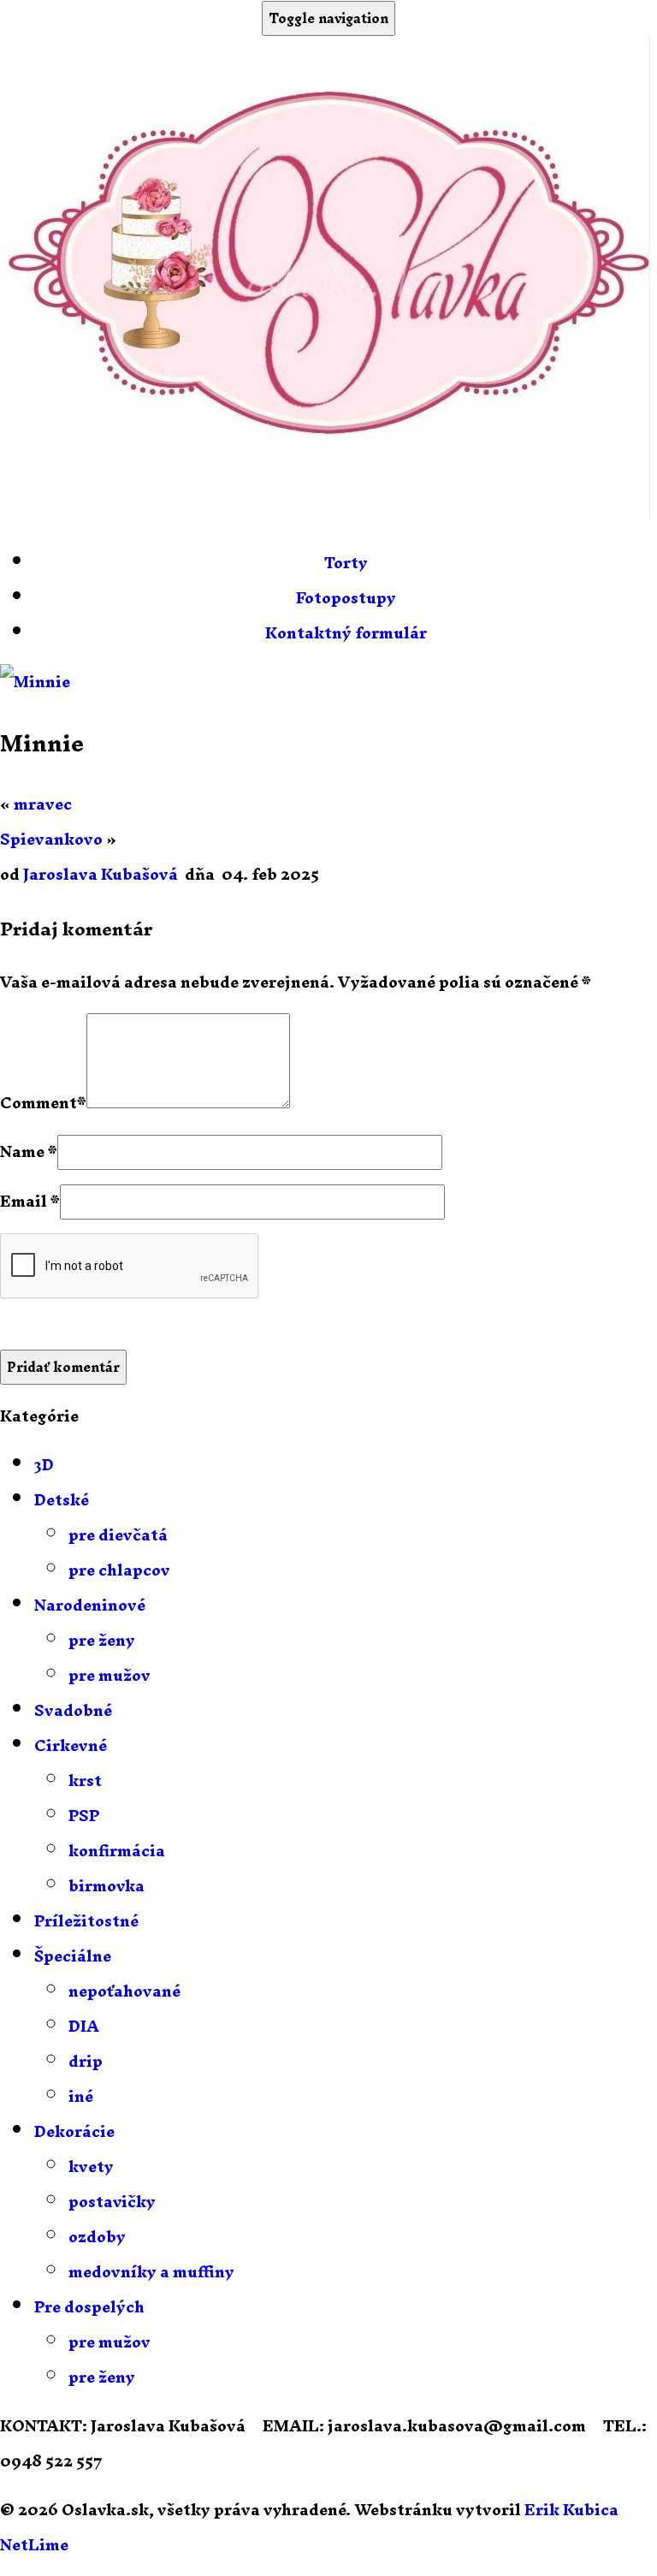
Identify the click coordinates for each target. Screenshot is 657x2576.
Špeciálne (73, 1956)
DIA (84, 2026)
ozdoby (97, 2237)
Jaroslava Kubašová (101, 874)
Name (22, 1151)
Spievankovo (51, 839)
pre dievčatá (118, 1535)
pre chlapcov (119, 1570)
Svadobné (73, 1710)
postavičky (112, 2202)
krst (85, 1781)
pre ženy (102, 1640)
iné (81, 2096)
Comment (38, 1103)
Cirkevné (71, 1745)
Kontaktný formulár (346, 633)
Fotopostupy (346, 598)
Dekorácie (74, 2131)
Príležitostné (86, 1921)
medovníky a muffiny (151, 2272)
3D (44, 1465)
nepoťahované (124, 1991)
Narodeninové (90, 1605)
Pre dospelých (89, 2307)
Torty (346, 563)
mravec (43, 804)
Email (24, 1201)
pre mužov (109, 1675)
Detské (62, 1500)
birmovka (107, 1886)
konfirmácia (117, 1851)
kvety (91, 2166)
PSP (84, 1816)
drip (86, 2061)
